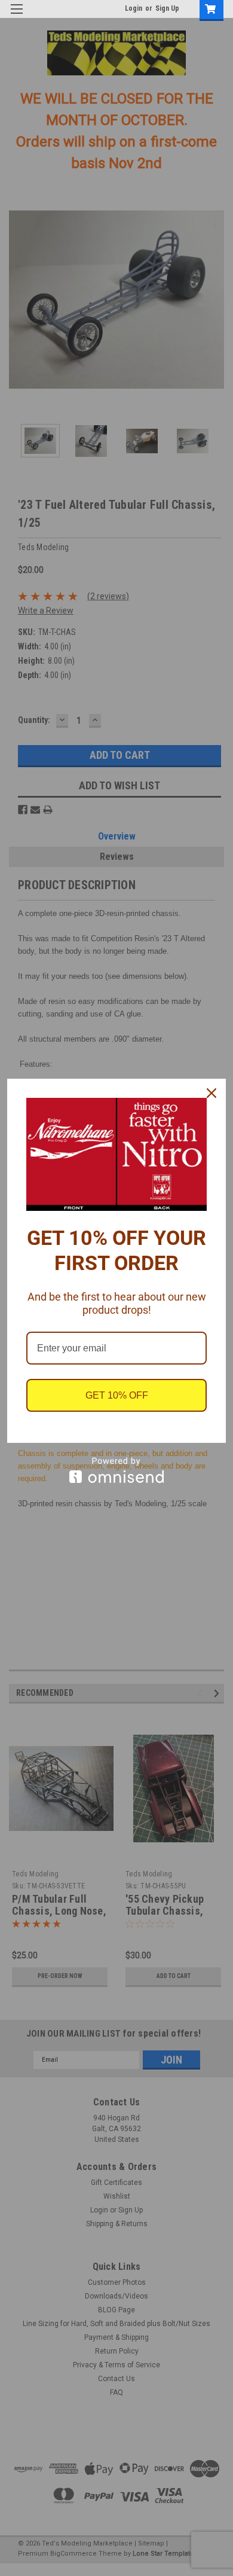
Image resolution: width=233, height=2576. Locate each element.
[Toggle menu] (16, 16)
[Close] (211, 1093)
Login (134, 8)
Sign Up (167, 8)
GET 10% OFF (117, 1395)
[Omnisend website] (116, 1470)
